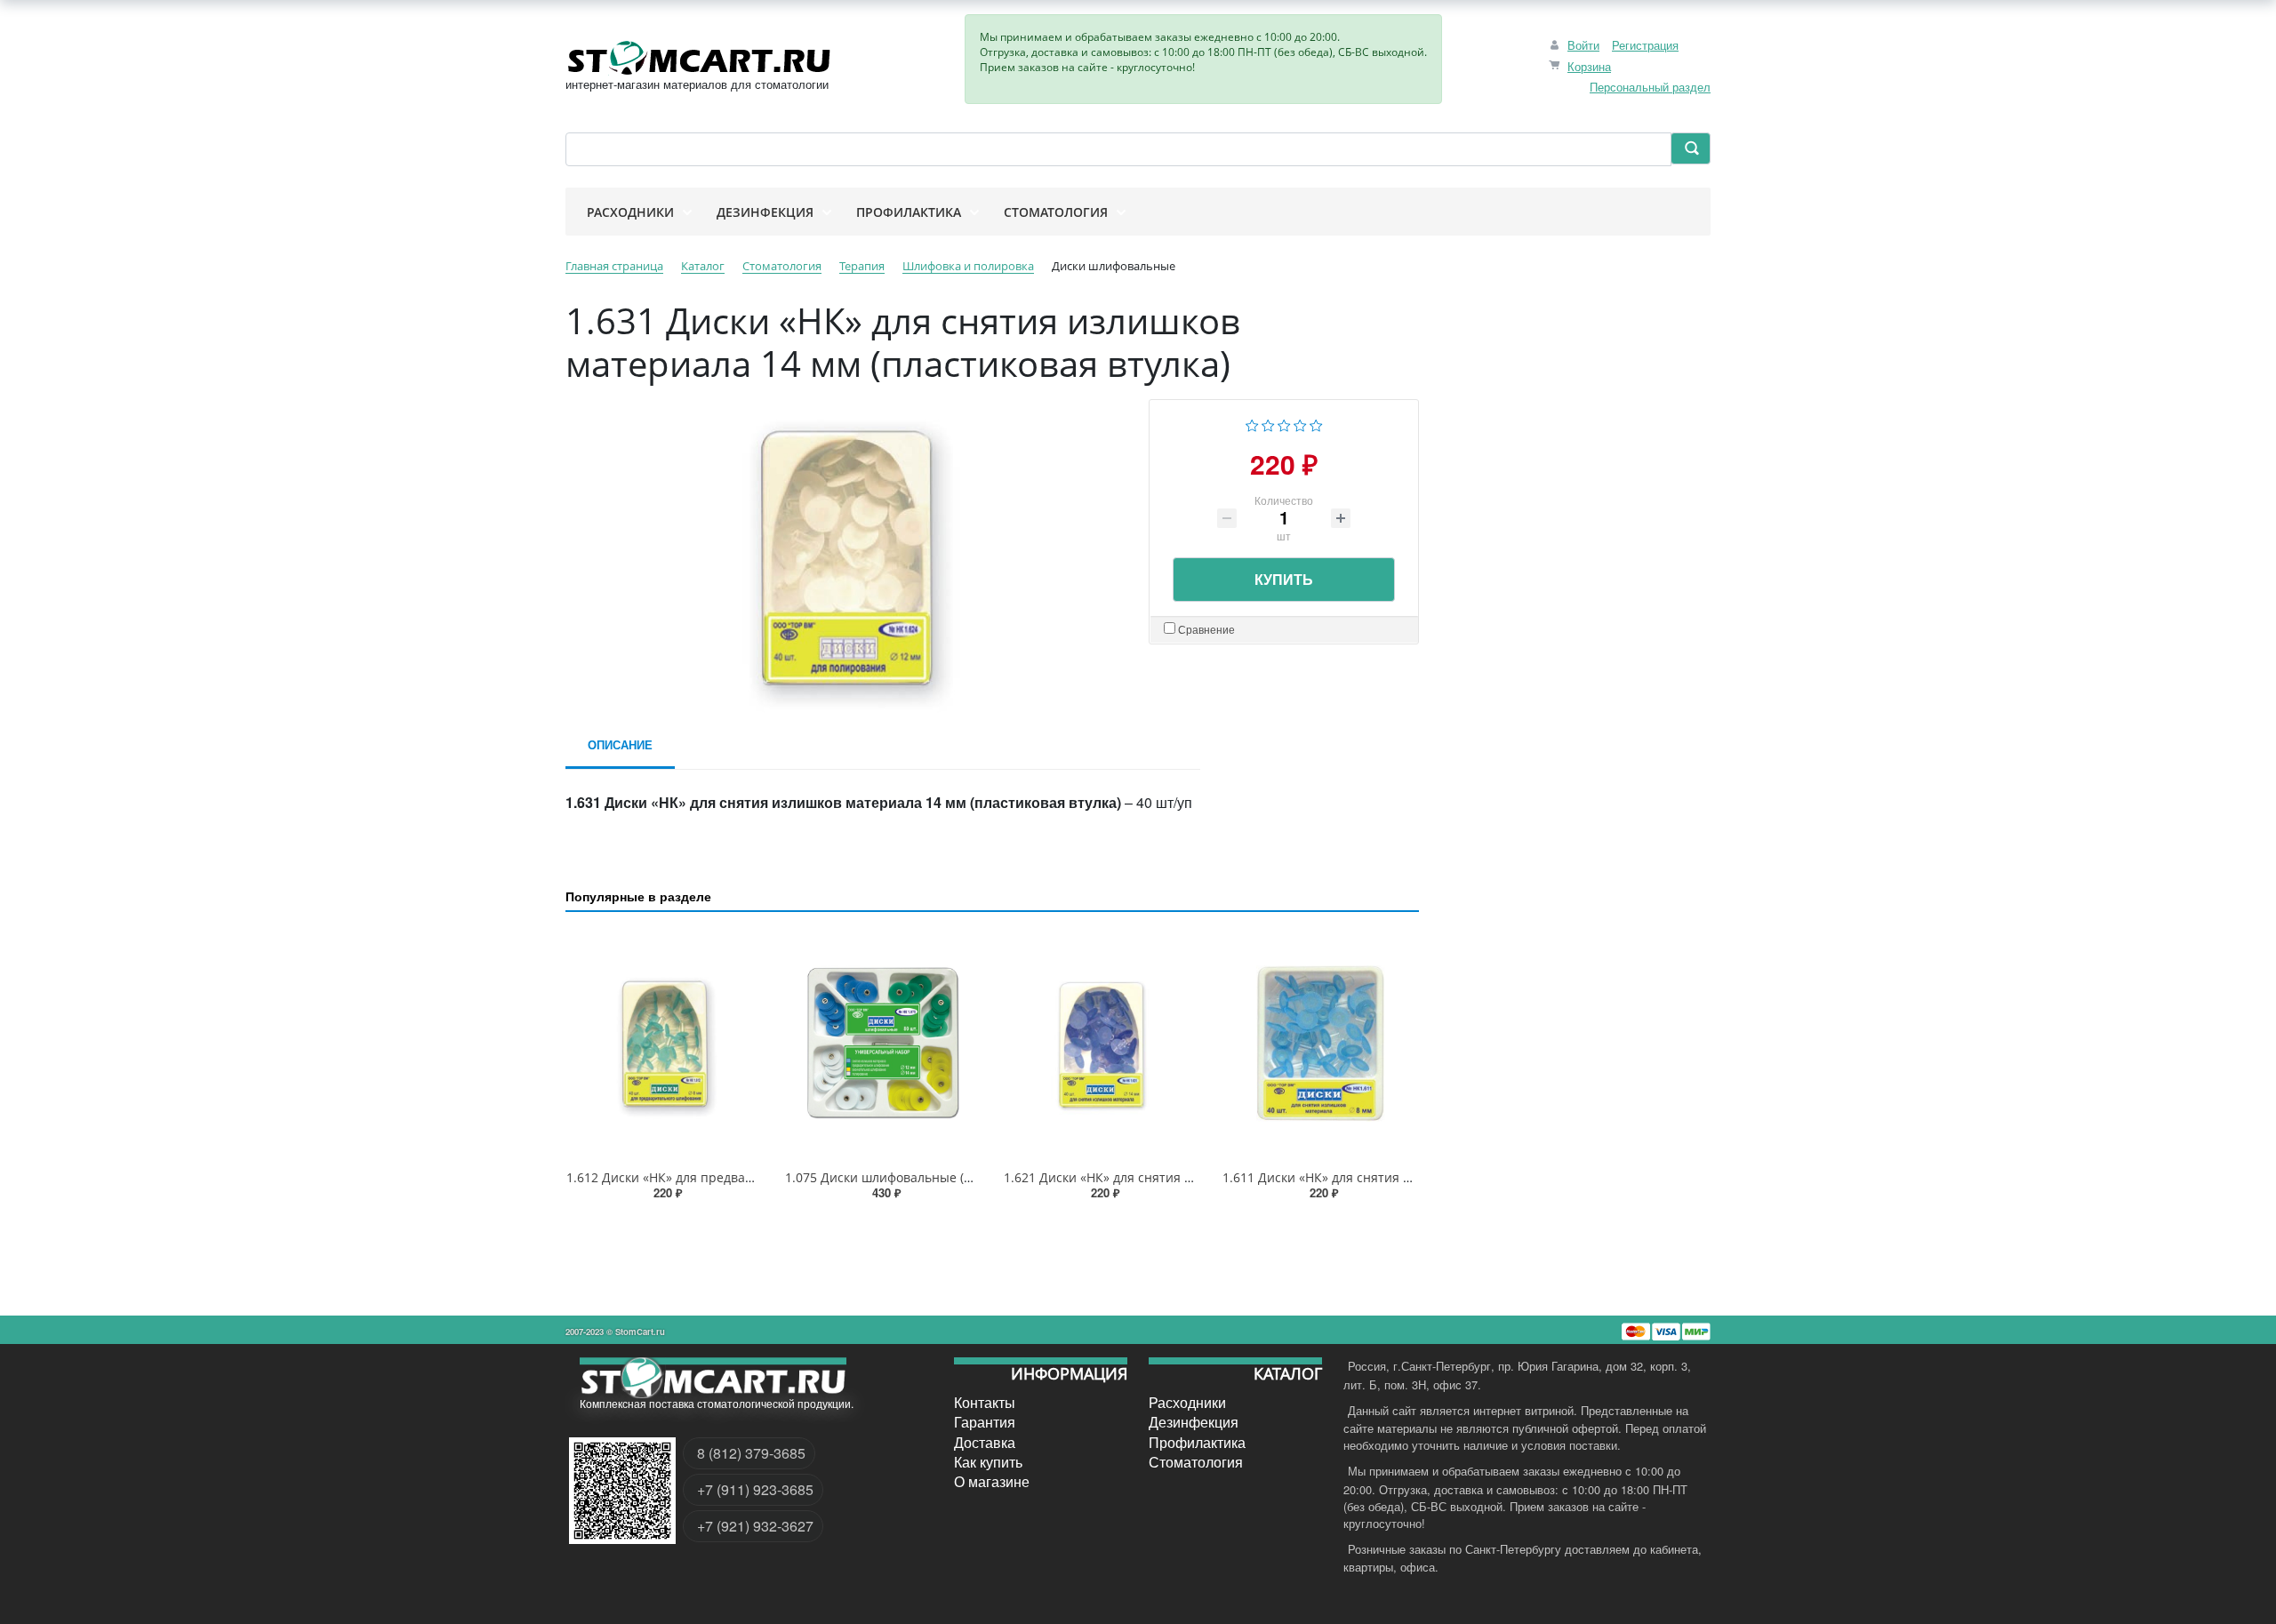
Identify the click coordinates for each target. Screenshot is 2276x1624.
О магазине (992, 1482)
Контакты (985, 1403)
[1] (1252, 424)
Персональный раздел (1650, 87)
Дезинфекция (1194, 1422)
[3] (1284, 424)
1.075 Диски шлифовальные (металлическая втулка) (945, 1177)
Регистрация (1645, 45)
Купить (1284, 579)
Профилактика (1197, 1442)
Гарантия (985, 1422)
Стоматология (1196, 1462)
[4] (1300, 424)
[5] (1316, 424)
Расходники (1187, 1403)
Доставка (985, 1442)
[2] (1268, 424)
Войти (1583, 45)
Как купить (988, 1462)
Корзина (1589, 66)
